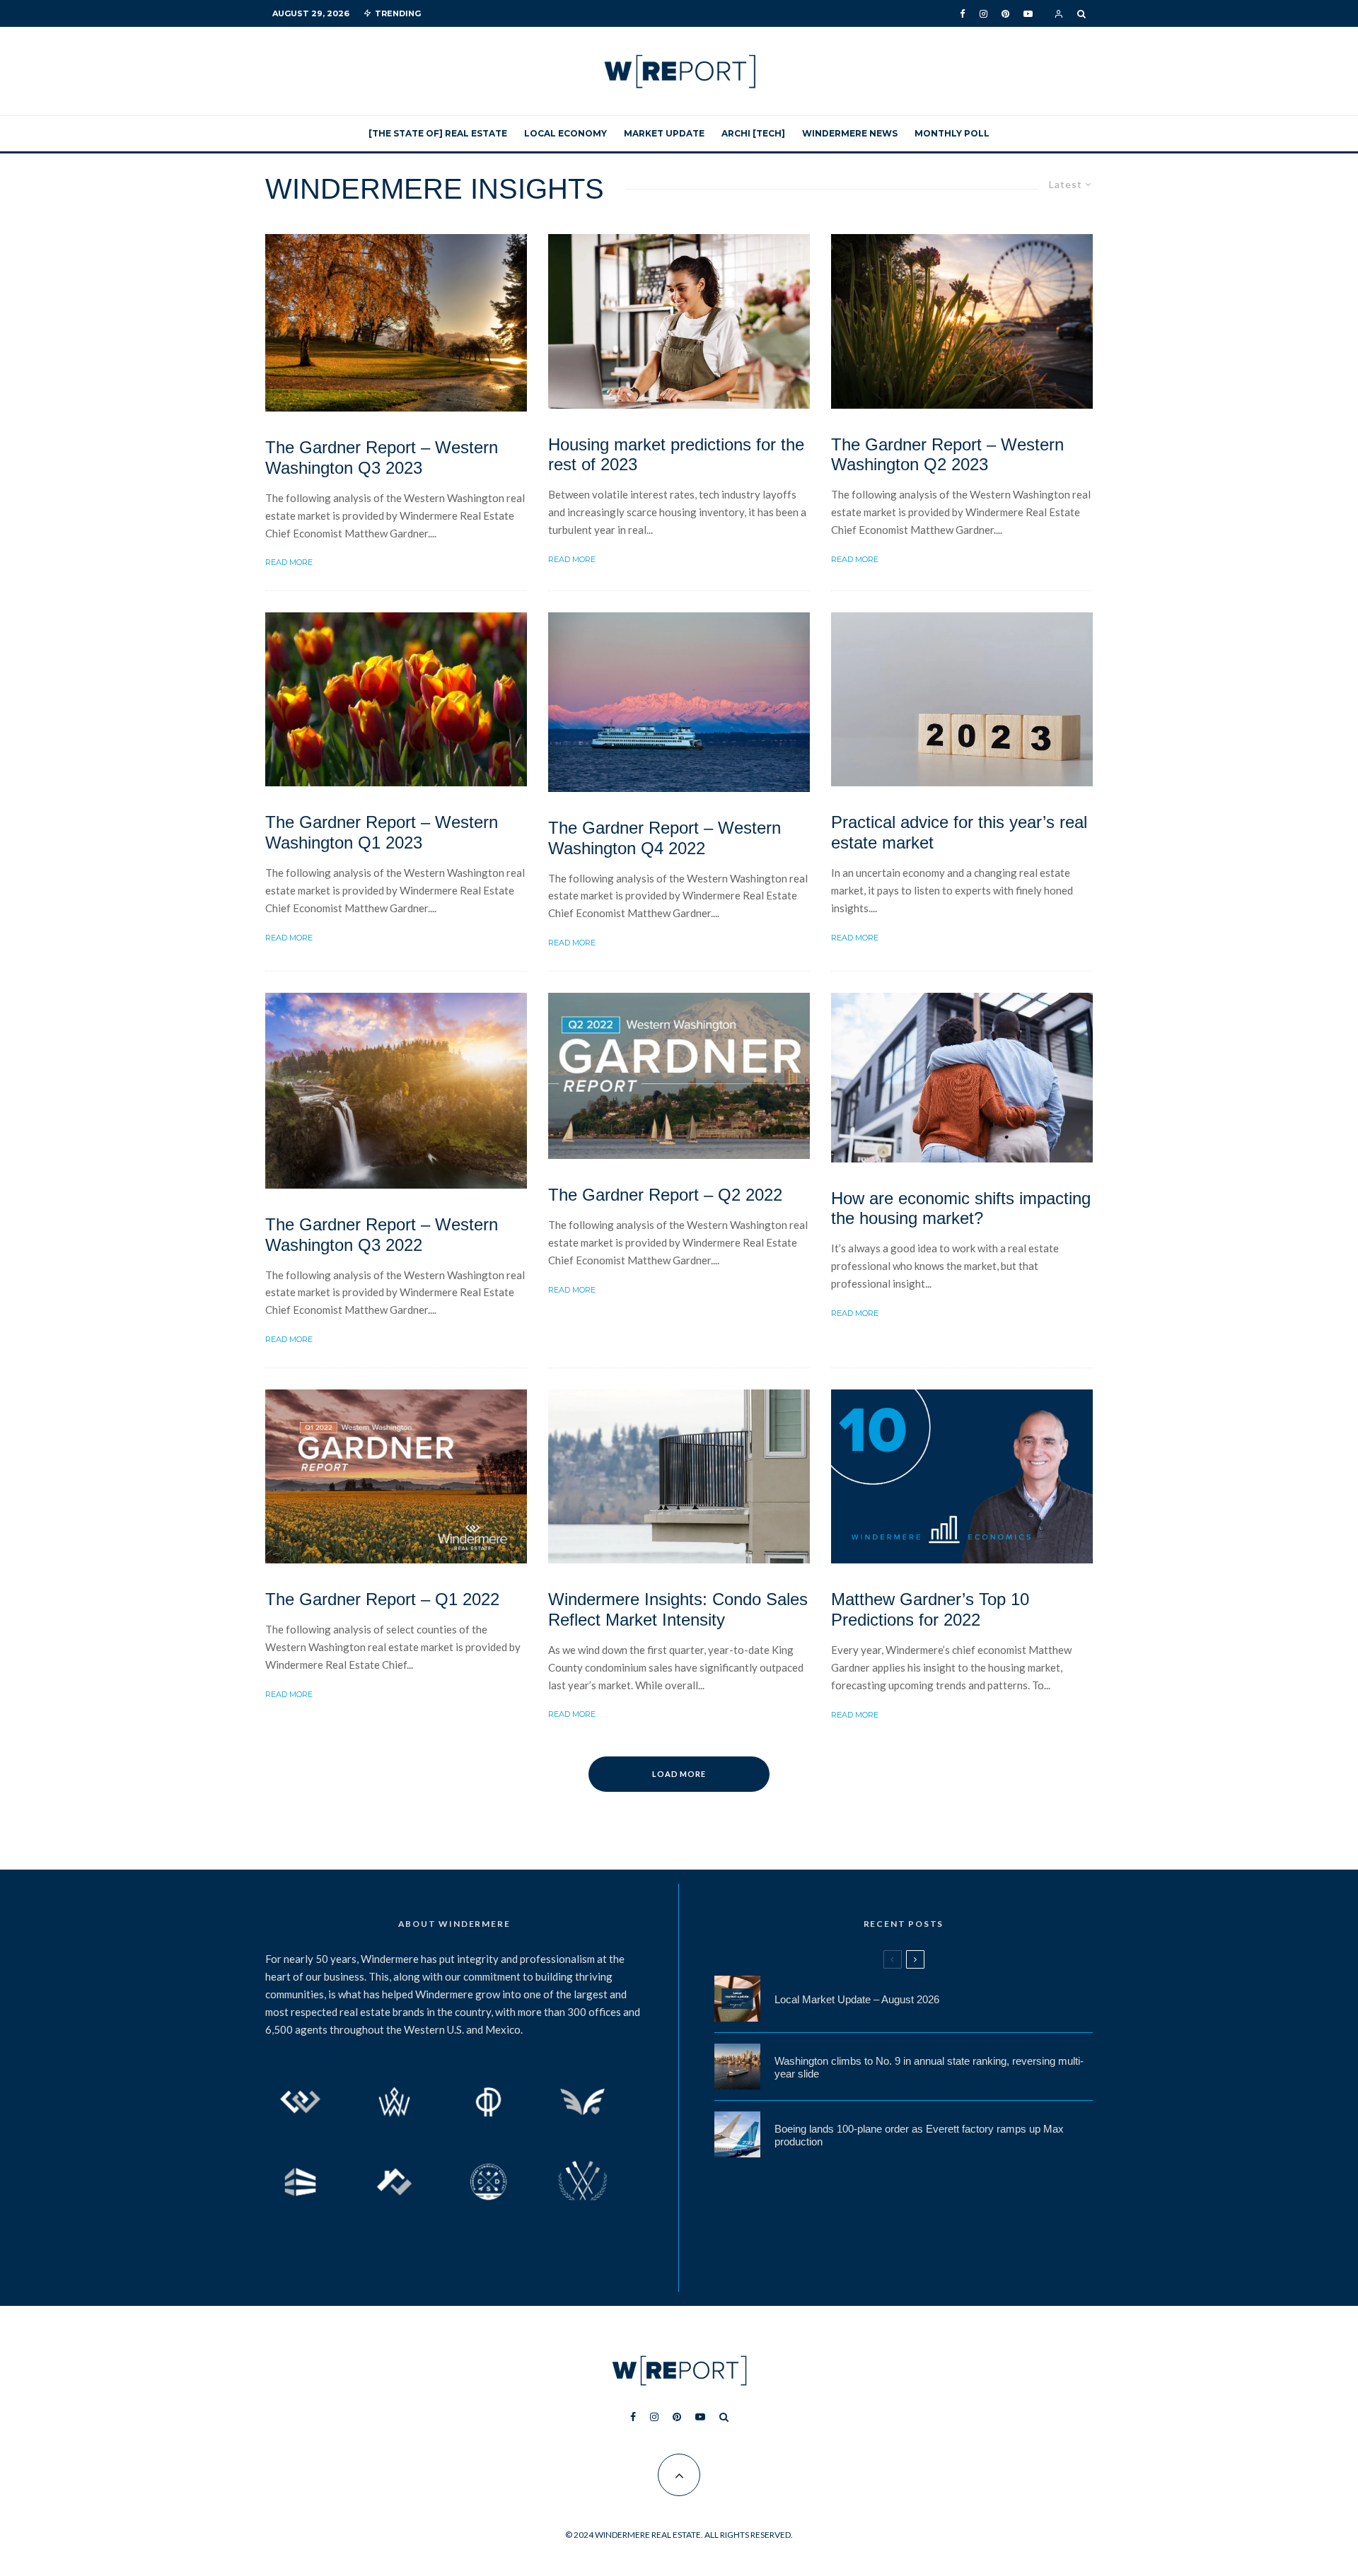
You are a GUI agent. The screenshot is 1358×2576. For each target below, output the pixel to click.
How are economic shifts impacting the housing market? (961, 1208)
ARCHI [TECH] (753, 133)
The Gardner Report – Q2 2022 (665, 1195)
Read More (289, 562)
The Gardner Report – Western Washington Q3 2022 (382, 1235)
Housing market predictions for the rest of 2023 (676, 455)
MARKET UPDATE (664, 133)
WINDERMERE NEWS (850, 133)
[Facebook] (963, 14)
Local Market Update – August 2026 (857, 1999)
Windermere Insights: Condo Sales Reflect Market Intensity (678, 1609)
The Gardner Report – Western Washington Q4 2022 (665, 838)
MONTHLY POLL (952, 133)
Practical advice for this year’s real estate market (959, 832)
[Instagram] (983, 14)
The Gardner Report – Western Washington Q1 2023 (382, 832)
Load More (679, 1774)
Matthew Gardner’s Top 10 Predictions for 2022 (930, 1609)
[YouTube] (1028, 14)
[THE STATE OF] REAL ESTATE (438, 133)
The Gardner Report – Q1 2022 (382, 1599)
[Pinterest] (1005, 14)
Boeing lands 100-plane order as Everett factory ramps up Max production (919, 2135)
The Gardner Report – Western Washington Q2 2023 (947, 455)
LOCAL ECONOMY (565, 133)
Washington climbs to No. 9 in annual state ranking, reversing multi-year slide (929, 2067)
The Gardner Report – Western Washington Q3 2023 (382, 457)
